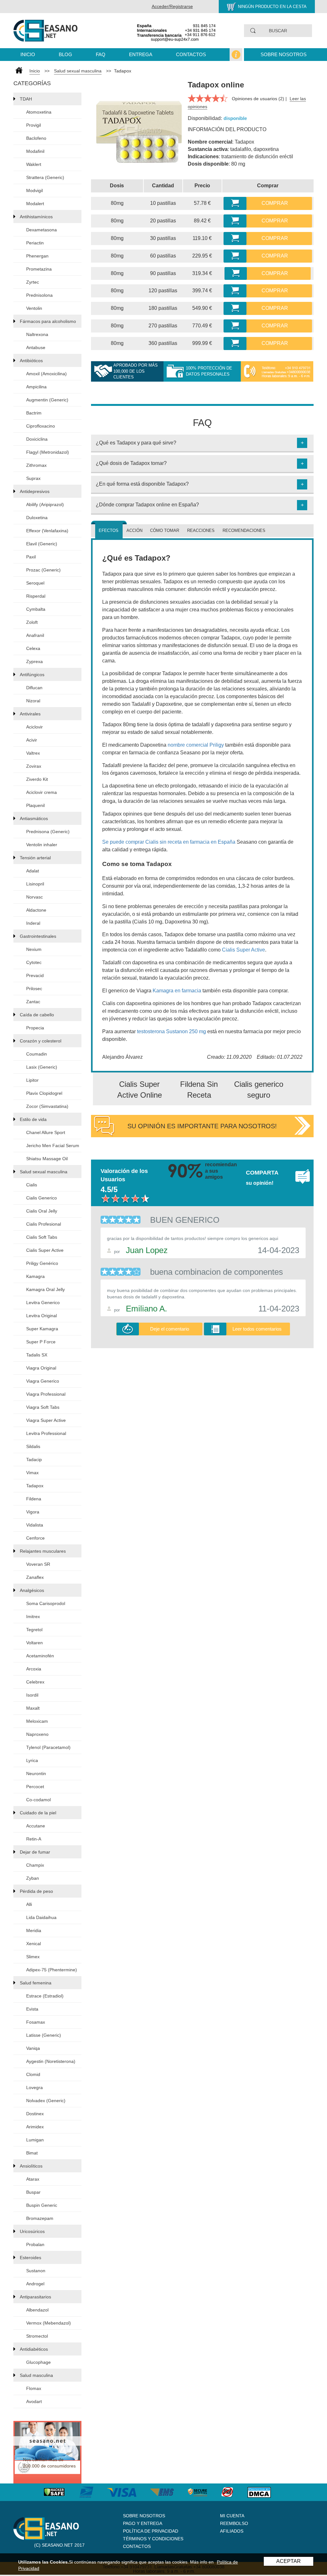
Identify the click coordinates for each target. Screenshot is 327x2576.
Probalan (35, 2244)
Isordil (32, 1695)
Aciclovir (34, 727)
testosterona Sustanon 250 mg (171, 1031)
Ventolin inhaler (42, 845)
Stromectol (37, 2336)
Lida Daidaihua (41, 1917)
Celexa (33, 648)
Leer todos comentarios (257, 1329)
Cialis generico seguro (259, 1090)
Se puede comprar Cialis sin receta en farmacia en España (169, 842)
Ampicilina (36, 387)
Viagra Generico (43, 1381)
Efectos (109, 530)
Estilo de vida (33, 1119)
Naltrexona (37, 334)
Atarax (33, 2179)
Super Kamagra (42, 1329)
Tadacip (34, 1460)
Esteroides (30, 2258)
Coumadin (37, 1054)
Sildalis (33, 1446)
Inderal (33, 923)
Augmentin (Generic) (47, 400)
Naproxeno (37, 1734)
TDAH (26, 99)
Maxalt (33, 1708)
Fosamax (36, 2022)
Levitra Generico (43, 1303)
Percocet (35, 1787)
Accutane (36, 1826)
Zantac (33, 1002)
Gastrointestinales (38, 936)
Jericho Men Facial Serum (53, 1146)
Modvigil (34, 190)
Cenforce (35, 1538)
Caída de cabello (37, 1015)
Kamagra (35, 1276)
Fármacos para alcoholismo (48, 321)
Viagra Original (41, 1368)
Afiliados (232, 2531)
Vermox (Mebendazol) (49, 2323)
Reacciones (201, 530)
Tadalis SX (37, 1355)
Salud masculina (36, 2375)
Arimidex (35, 2127)
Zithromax (36, 465)
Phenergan (37, 256)
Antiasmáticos (34, 818)
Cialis (32, 1185)
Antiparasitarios (35, 2297)
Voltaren (34, 1643)
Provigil (34, 125)
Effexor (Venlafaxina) (47, 531)
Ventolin (34, 308)
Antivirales (30, 714)
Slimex (33, 1957)
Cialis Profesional (44, 1224)
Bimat (32, 2153)
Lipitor (32, 1080)
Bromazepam (40, 2218)
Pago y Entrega (143, 2523)
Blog (65, 54)
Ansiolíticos (31, 2166)
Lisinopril (35, 884)
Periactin (35, 243)
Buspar (33, 2192)
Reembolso (234, 2523)
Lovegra (34, 2087)
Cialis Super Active (45, 1250)
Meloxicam (37, 1721)
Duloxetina (37, 518)
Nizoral (33, 701)
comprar (275, 203)
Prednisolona (39, 295)
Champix (35, 1865)
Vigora (33, 1512)
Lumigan (35, 2140)
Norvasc (34, 897)
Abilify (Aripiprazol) (45, 504)
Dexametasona (42, 230)
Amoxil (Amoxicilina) (46, 374)
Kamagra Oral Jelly (46, 1289)
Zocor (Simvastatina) (47, 1106)
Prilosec (34, 989)
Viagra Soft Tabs (43, 1407)
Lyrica (32, 1760)
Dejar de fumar (35, 1852)
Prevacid (35, 975)
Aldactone (36, 910)
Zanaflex (35, 1577)
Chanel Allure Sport (46, 1132)
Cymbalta (36, 609)
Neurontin (36, 1773)
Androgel (35, 2284)
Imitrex (33, 1617)
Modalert (35, 204)
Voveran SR (38, 1564)
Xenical (34, 1944)
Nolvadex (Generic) (46, 2101)
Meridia (34, 1930)
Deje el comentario (170, 1329)
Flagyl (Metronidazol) (48, 452)
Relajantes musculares (43, 1551)
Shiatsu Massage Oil (47, 1159)
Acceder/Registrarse (172, 6)
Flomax (34, 2388)
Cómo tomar (165, 530)
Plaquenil (35, 805)
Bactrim (34, 413)
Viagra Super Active (46, 1420)
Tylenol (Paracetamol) (48, 1747)
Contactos (191, 54)
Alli (29, 1904)
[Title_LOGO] (46, 30)
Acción (134, 530)
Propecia (35, 1028)
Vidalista (35, 1525)
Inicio (28, 54)
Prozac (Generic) (43, 570)
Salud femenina (36, 1983)
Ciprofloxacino (41, 426)
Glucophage (38, 2362)
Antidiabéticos (34, 2349)
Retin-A (34, 1839)
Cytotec (34, 962)
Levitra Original (42, 1316)
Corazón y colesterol (41, 1041)
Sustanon (36, 2271)
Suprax (33, 478)
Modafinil (35, 151)
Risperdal (36, 596)
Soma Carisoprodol (46, 1603)
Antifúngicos (32, 675)
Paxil (31, 557)
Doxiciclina (37, 439)
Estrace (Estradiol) (45, 1996)
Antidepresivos (35, 491)
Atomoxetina (39, 112)
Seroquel (35, 583)
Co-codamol (38, 1800)
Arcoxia (34, 1669)
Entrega (141, 54)
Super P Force (41, 1342)
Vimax (32, 1473)
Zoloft (32, 622)
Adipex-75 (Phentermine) (52, 1970)
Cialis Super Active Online (140, 1090)
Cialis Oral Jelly (42, 1211)
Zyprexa (34, 661)
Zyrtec (33, 282)
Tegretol (34, 1630)
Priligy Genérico (42, 1263)
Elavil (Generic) (42, 544)
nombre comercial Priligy (196, 745)
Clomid (33, 2074)
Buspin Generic (42, 2205)
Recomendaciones (244, 530)
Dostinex (35, 2114)
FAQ (101, 54)
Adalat (33, 871)
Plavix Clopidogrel (44, 1093)
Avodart (34, 2401)
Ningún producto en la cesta (272, 7)
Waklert (34, 164)
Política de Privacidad (151, 2531)
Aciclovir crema (42, 792)
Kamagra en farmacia (177, 991)
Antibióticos (31, 361)
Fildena (34, 1499)
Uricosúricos (32, 2231)
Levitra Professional (46, 1433)
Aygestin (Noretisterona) (51, 2061)
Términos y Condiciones (153, 2539)
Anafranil (35, 635)
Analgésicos (32, 1590)
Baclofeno (36, 138)
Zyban (33, 1878)
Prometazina (39, 269)
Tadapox (35, 1486)
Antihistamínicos (36, 217)
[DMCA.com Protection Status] (266, 2492)
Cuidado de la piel (38, 1813)
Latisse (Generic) (44, 2035)
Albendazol (37, 2310)
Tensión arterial (35, 858)
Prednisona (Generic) (48, 832)
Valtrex (33, 753)
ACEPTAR (289, 2561)
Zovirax (34, 766)
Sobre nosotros (284, 54)
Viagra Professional (46, 1394)
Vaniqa (33, 2048)
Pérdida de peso (36, 1891)
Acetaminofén (40, 1656)
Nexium (34, 949)
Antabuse (36, 347)
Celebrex (35, 1682)
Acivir (32, 740)
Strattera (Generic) (45, 177)
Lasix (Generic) (42, 1067)
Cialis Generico (42, 1198)
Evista (32, 2009)
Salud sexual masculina (78, 71)
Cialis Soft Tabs (42, 1237)
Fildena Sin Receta (199, 1090)
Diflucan (34, 688)
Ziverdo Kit (37, 779)
